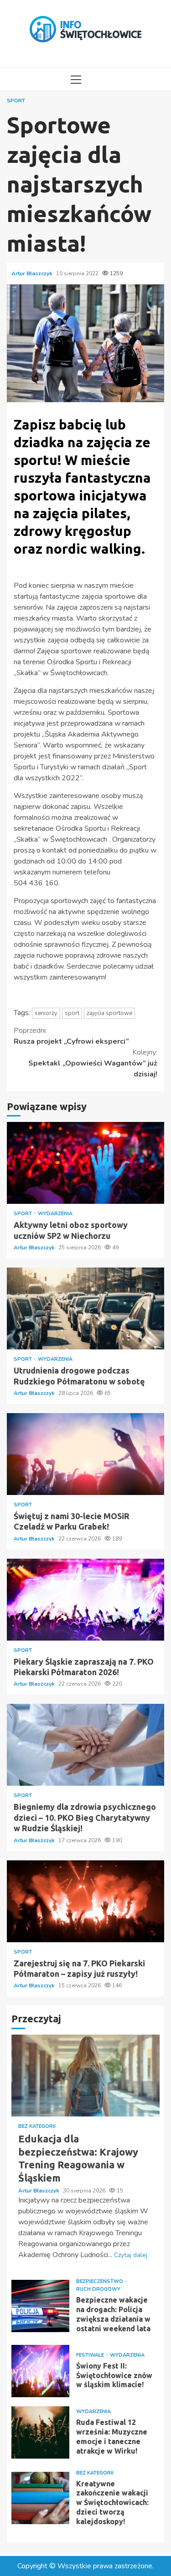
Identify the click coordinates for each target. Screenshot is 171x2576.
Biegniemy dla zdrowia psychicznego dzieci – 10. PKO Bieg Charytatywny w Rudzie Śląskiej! (85, 1745)
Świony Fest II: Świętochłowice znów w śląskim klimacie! (40, 2371)
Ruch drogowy (98, 2289)
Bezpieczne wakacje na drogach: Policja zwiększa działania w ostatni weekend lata (40, 2306)
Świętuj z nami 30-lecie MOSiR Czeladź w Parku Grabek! (85, 1454)
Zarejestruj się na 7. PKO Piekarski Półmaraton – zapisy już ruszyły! (85, 1901)
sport (72, 1013)
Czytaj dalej (131, 2255)
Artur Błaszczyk (33, 273)
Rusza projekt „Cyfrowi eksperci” (71, 1036)
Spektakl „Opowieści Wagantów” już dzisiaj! (93, 1063)
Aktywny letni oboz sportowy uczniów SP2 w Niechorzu (85, 1163)
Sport (16, 101)
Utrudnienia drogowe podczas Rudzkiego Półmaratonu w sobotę (85, 1308)
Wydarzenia (55, 1214)
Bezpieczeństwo (100, 2281)
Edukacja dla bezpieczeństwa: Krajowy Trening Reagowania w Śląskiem (85, 2076)
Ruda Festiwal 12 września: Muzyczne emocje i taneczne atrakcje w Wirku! (40, 2432)
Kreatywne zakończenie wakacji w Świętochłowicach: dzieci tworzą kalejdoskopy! (40, 2498)
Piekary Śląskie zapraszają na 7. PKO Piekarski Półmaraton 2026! (85, 1600)
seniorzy (46, 1013)
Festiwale (91, 2355)
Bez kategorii (37, 2126)
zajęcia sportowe (109, 1013)
